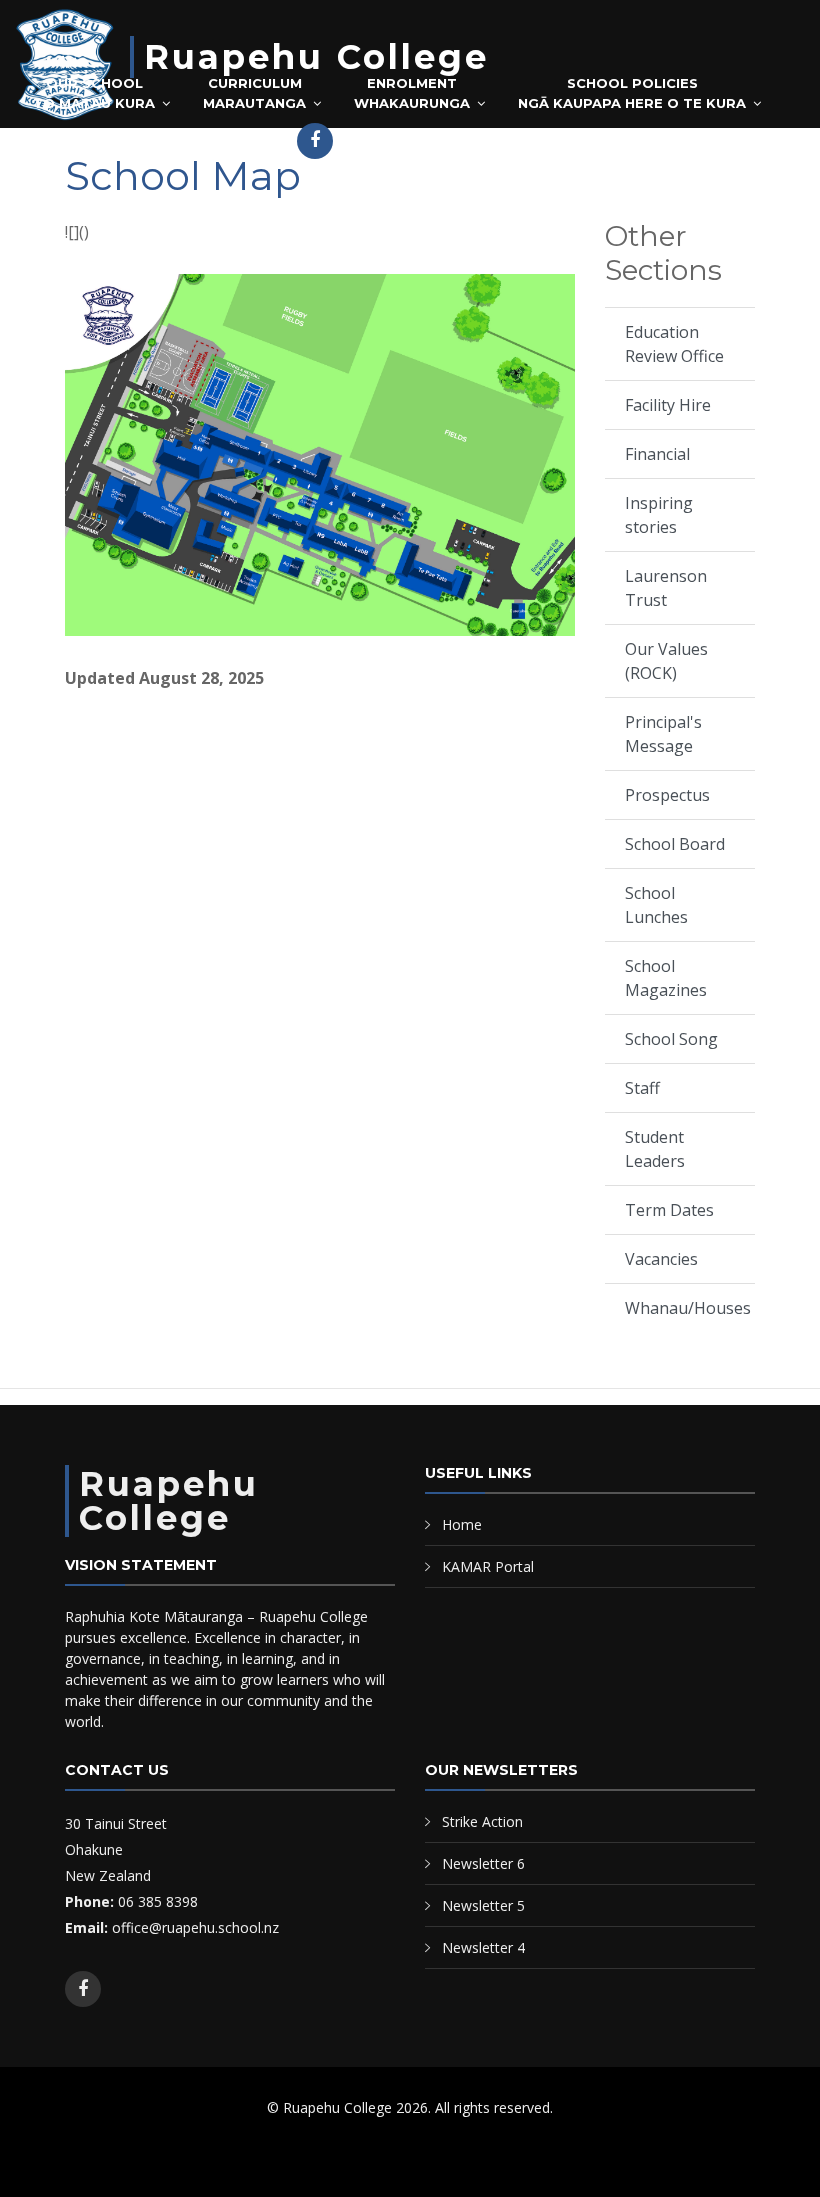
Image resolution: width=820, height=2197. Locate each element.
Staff (642, 1088)
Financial (657, 454)
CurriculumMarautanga (254, 93)
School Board (675, 844)
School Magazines (666, 978)
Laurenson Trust (666, 588)
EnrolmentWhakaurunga (412, 93)
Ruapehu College (316, 57)
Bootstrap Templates (352, 2157)
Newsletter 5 (483, 1905)
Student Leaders (655, 1149)
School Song (671, 1039)
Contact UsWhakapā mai (85, 142)
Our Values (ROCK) (666, 661)
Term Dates (669, 1210)
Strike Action (482, 1821)
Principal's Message (663, 734)
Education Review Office (674, 344)
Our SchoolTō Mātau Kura (94, 93)
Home (462, 1524)
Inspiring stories (659, 515)
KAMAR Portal (221, 136)
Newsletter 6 (483, 1863)
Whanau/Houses (688, 1308)
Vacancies (661, 1259)
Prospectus (667, 795)
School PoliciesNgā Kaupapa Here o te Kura (632, 93)
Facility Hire (668, 405)
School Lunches (656, 905)
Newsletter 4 (483, 1947)
